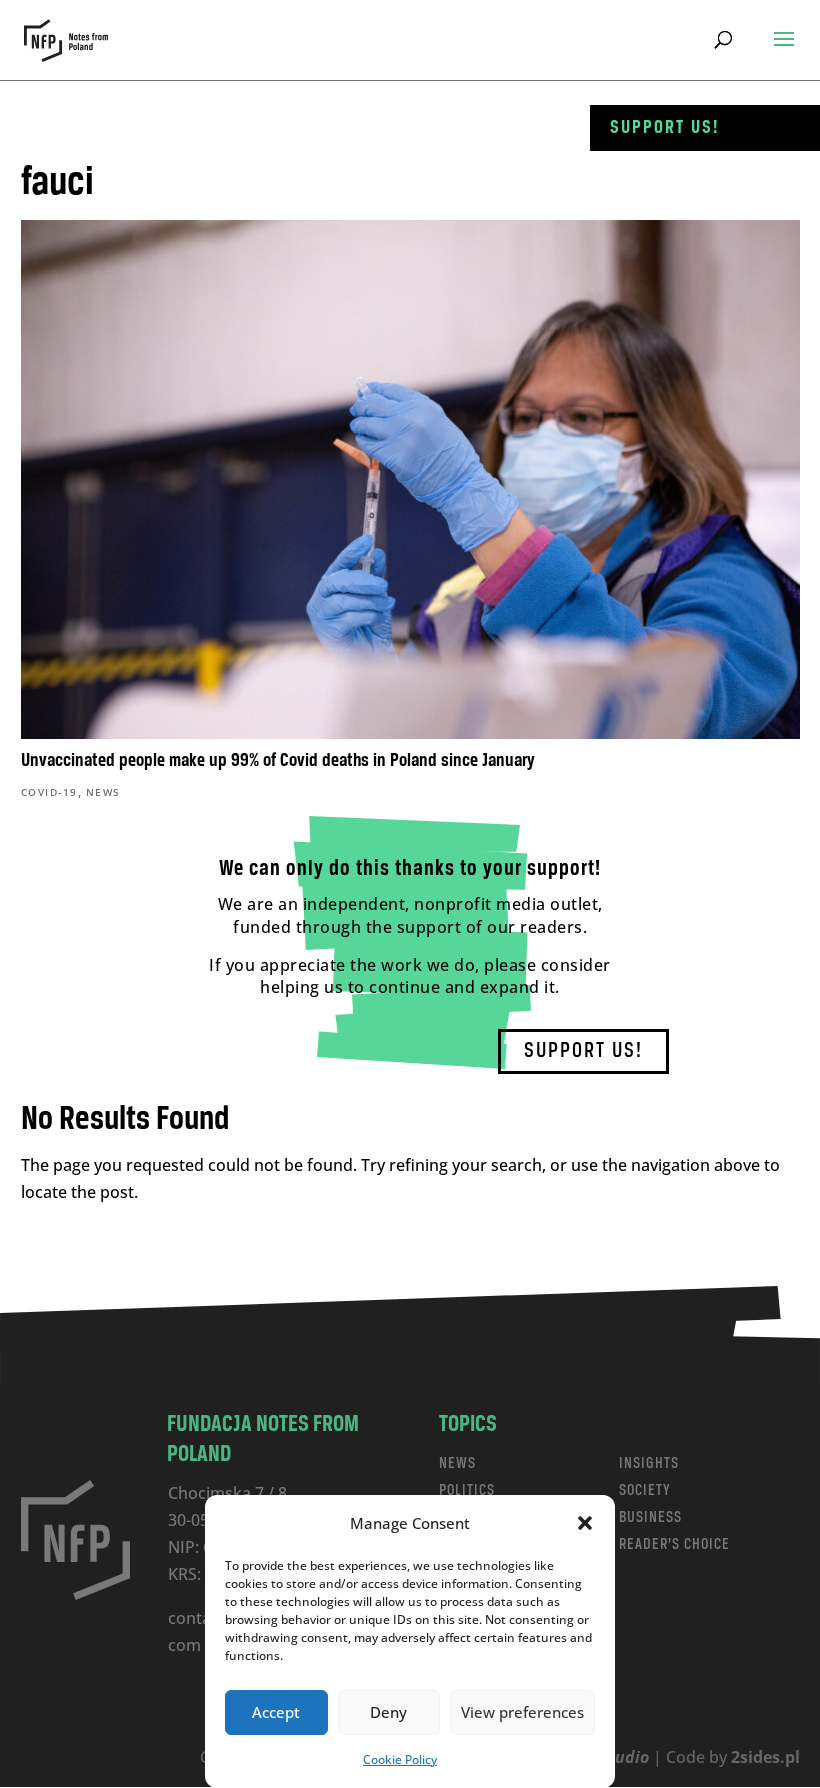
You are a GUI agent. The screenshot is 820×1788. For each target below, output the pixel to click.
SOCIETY (645, 1490)
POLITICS (467, 1490)
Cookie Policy (400, 1759)
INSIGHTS (649, 1463)
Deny (388, 1712)
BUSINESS (650, 1517)
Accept (276, 1712)
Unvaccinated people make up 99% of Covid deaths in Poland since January (278, 761)
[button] (585, 1523)
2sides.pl (765, 1757)
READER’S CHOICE (674, 1544)
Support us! (665, 128)
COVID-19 (49, 792)
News (103, 792)
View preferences (522, 1712)
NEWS (457, 1463)
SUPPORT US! (583, 1051)
